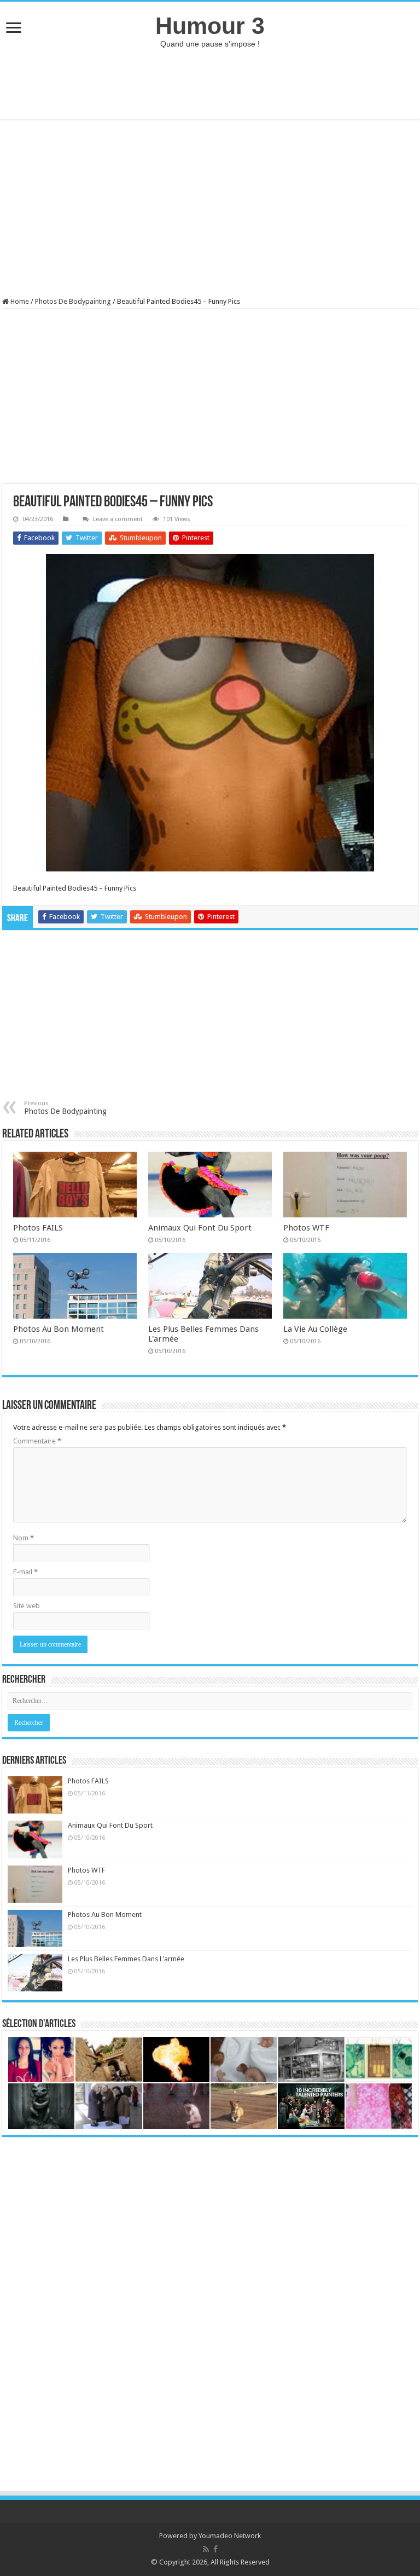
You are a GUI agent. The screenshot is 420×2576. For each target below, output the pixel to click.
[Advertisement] (210, 84)
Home (19, 301)
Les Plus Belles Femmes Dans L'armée (126, 1959)
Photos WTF (306, 1228)
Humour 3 (210, 26)
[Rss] (206, 2549)
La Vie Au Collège (315, 1329)
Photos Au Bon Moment (59, 1329)
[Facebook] (215, 2549)
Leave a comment (118, 519)
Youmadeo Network (230, 2536)
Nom (24, 1538)
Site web (27, 1606)
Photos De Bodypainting (73, 301)
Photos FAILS (38, 1228)
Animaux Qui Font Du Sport (200, 1228)
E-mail (25, 1572)
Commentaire (37, 1441)
